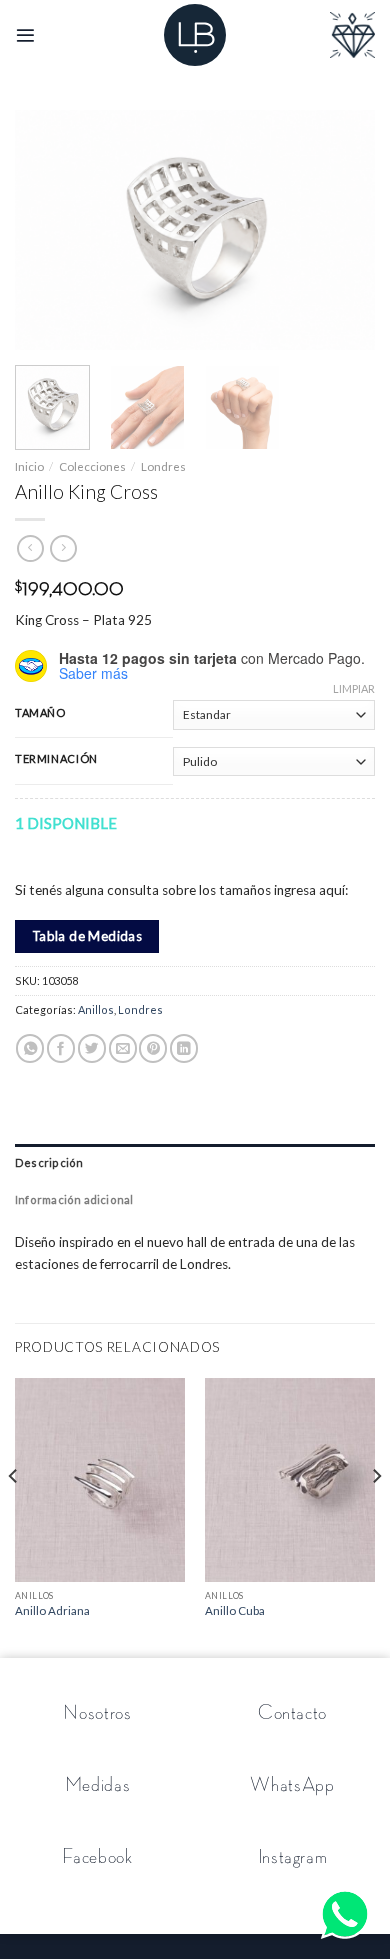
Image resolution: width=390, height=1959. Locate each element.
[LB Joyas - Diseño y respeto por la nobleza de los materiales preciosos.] (195, 35)
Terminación (56, 759)
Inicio (29, 466)
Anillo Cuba (235, 1610)
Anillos (96, 1009)
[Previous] (47, 230)
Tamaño (40, 713)
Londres (163, 466)
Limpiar (354, 688)
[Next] (343, 230)
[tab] (195, 1162)
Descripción (49, 1162)
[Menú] (25, 35)
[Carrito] (352, 35)
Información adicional (74, 1199)
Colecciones (92, 466)
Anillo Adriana (52, 1610)
